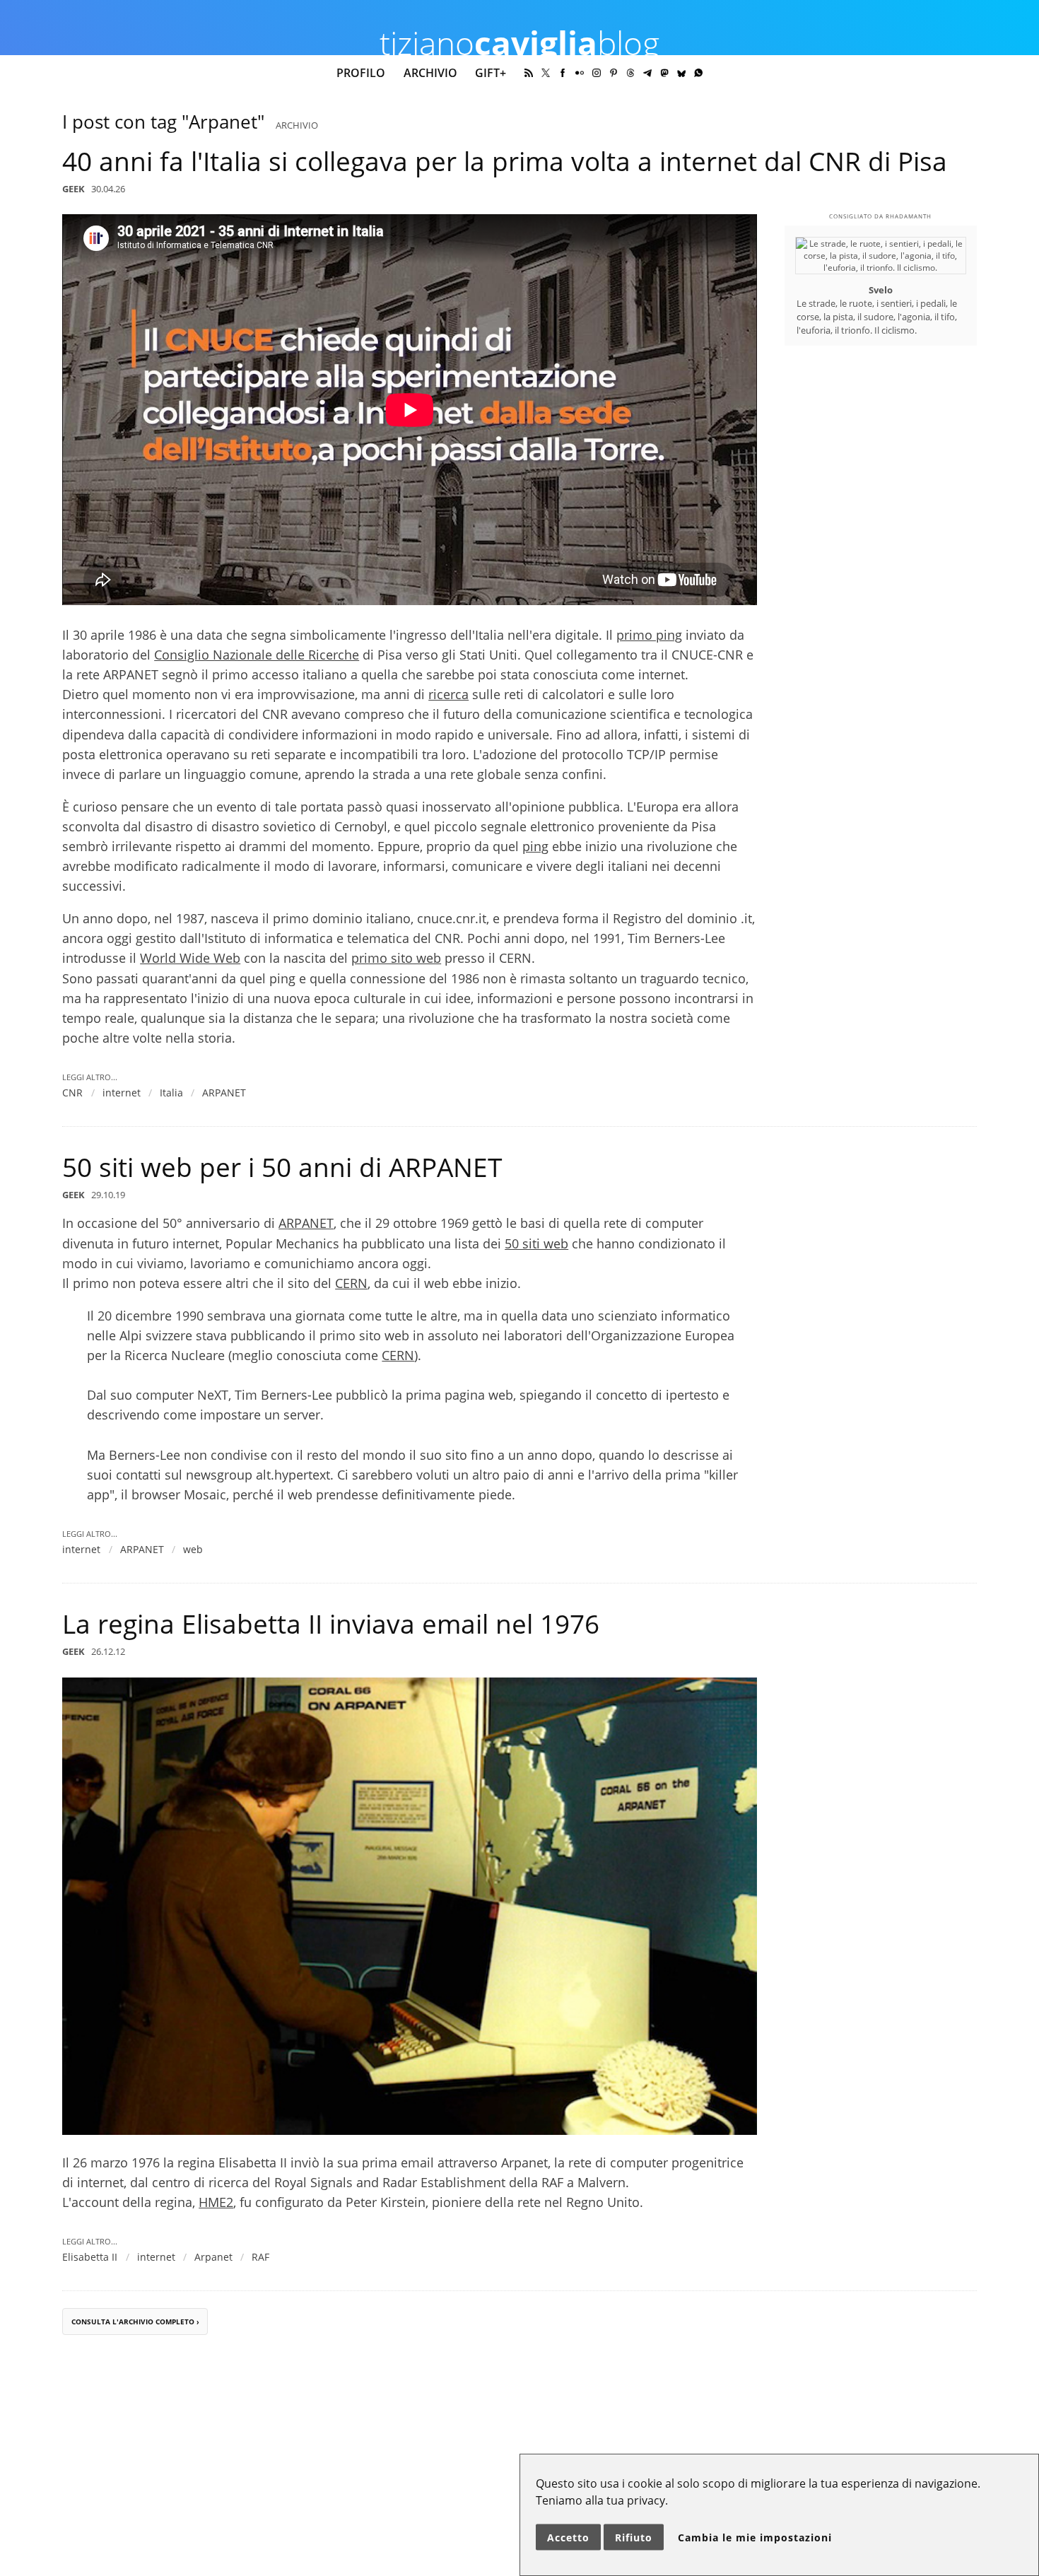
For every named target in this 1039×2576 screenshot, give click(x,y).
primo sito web (396, 958)
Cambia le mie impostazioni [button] (755, 2537)
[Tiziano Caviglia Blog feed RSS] (529, 73)
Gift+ (491, 73)
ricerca (448, 694)
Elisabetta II (90, 2257)
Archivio (430, 73)
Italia (171, 1093)
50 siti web (536, 1243)
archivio (297, 125)
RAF (260, 2257)
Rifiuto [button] (634, 2537)
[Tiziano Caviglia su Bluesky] (681, 73)
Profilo (361, 73)
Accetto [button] (568, 2537)
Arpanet (213, 2257)
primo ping (649, 635)
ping (535, 846)
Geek (74, 189)
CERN (351, 1283)
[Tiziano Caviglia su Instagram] (597, 73)
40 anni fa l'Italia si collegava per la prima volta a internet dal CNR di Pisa (505, 161)
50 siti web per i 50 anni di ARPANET (282, 1167)
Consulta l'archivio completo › (135, 2321)
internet (122, 1093)
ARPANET (224, 1093)
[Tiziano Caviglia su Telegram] (647, 73)
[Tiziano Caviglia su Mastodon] (664, 73)
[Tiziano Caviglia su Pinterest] (614, 73)
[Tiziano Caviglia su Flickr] (580, 73)
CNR (72, 1093)
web (193, 1549)
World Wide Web (190, 958)
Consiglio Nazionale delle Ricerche (257, 655)
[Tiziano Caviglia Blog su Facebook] (563, 73)
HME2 (216, 2202)
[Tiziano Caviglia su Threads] (630, 73)
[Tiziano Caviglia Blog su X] (546, 73)
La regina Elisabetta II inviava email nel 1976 (331, 1624)
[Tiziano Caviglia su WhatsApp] (698, 73)
